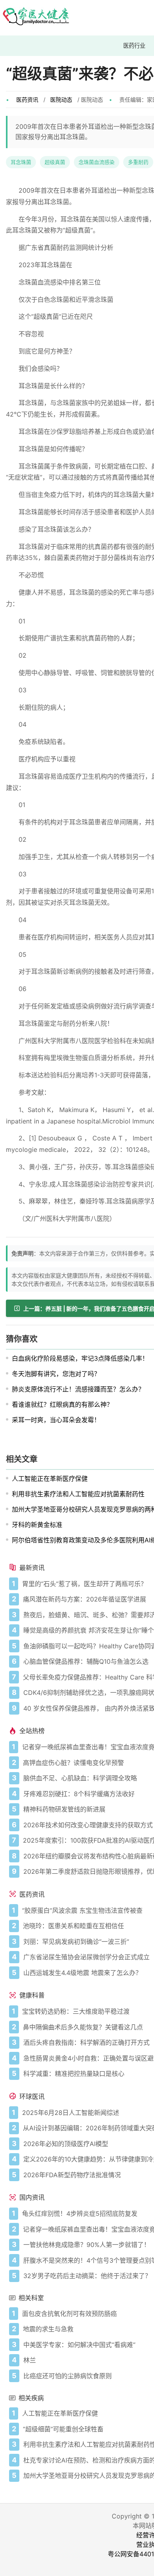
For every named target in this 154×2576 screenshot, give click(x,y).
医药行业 (134, 46)
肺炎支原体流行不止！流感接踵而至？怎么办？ (78, 1389)
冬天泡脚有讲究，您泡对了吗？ (56, 1374)
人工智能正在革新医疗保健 (50, 1479)
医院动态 (61, 100)
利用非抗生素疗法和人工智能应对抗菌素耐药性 (78, 1494)
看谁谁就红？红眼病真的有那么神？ (62, 1404)
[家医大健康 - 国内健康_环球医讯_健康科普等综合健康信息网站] (36, 18)
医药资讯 (27, 100)
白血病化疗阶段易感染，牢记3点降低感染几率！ (80, 1358)
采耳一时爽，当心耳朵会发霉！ (56, 1420)
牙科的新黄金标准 (37, 1525)
